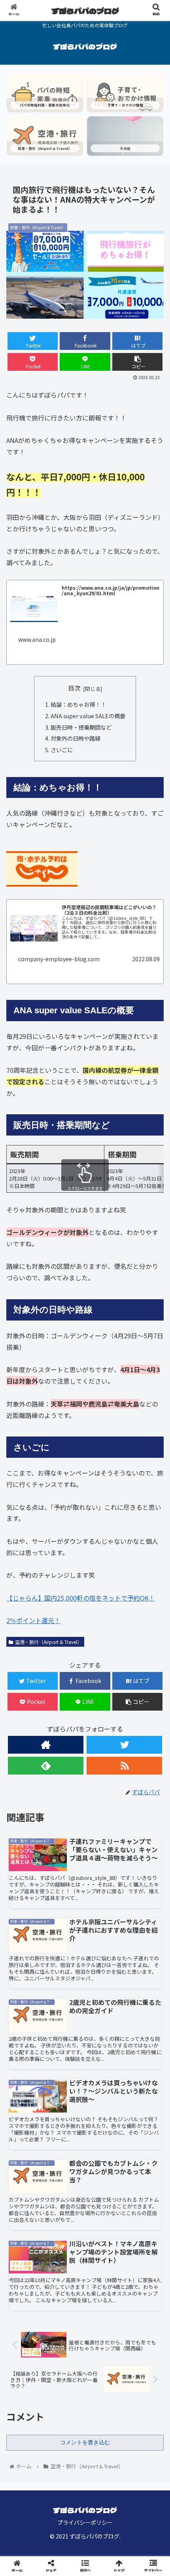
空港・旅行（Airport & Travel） (48, 1642)
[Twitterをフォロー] (124, 1745)
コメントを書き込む (85, 2442)
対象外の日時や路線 (76, 738)
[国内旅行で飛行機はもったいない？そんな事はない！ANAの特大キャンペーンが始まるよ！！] (104, 1783)
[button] (154, 1420)
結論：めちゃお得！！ (78, 704)
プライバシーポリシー (85, 2522)
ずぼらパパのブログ (85, 11)
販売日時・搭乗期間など (81, 727)
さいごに (62, 750)
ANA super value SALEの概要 (88, 716)
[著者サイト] (46, 1745)
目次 (74, 688)
